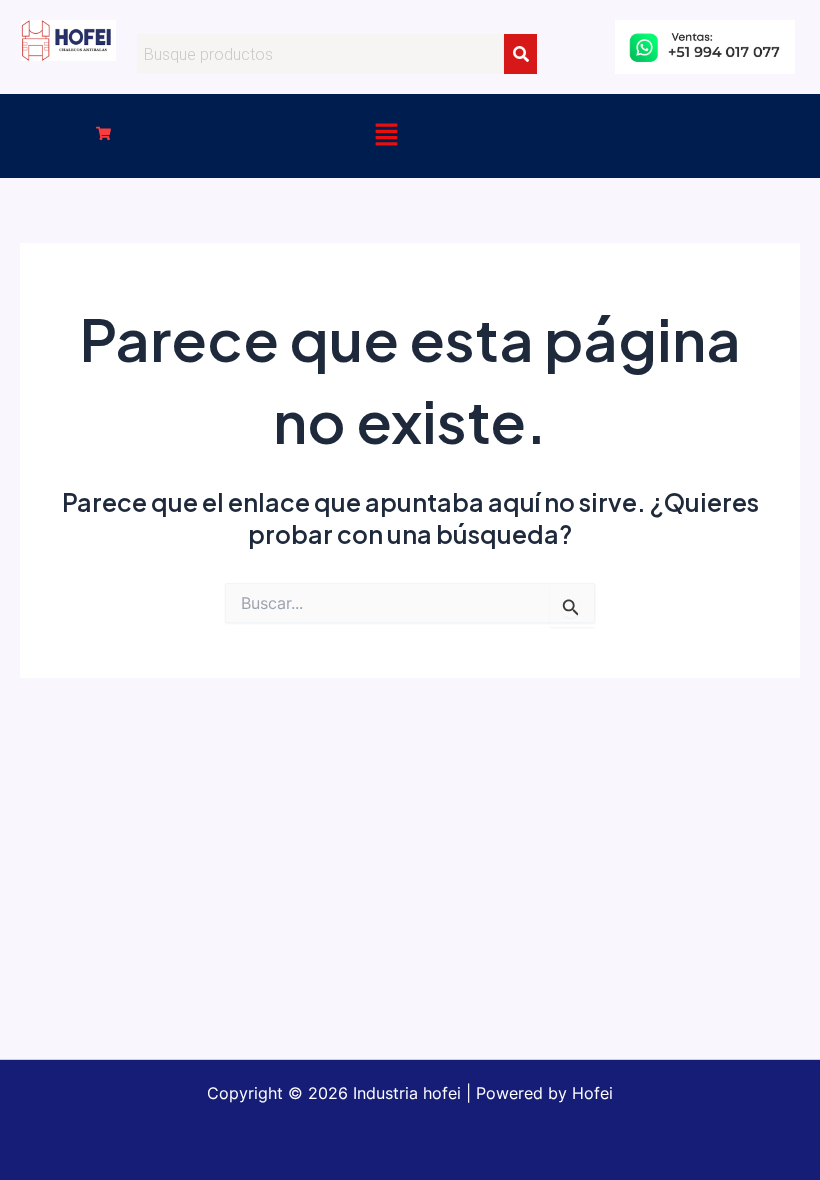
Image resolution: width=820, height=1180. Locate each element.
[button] (104, 135)
